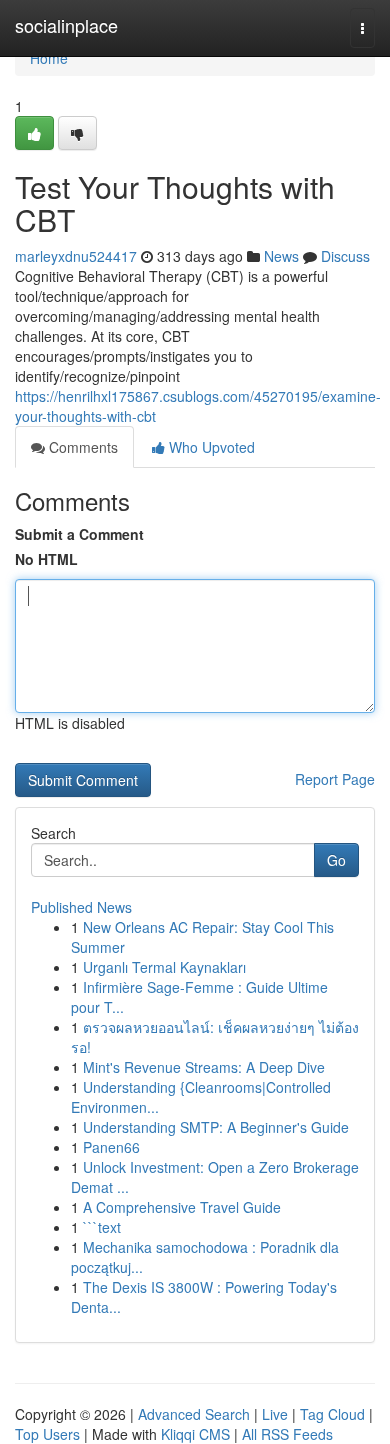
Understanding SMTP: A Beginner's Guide (216, 1127)
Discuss (345, 256)
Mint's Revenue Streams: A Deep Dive (204, 1067)
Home (49, 58)
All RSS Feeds (287, 1434)
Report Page (335, 779)
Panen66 (111, 1147)
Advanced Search (194, 1414)
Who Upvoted (210, 447)
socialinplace (66, 25)
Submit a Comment (79, 534)
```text (102, 1227)
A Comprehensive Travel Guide (182, 1207)
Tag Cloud (332, 1414)
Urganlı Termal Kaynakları (164, 967)
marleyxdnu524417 (76, 256)
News (281, 256)
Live (275, 1414)
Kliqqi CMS (195, 1434)
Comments (81, 447)
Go (336, 860)
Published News (81, 907)
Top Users (47, 1434)
